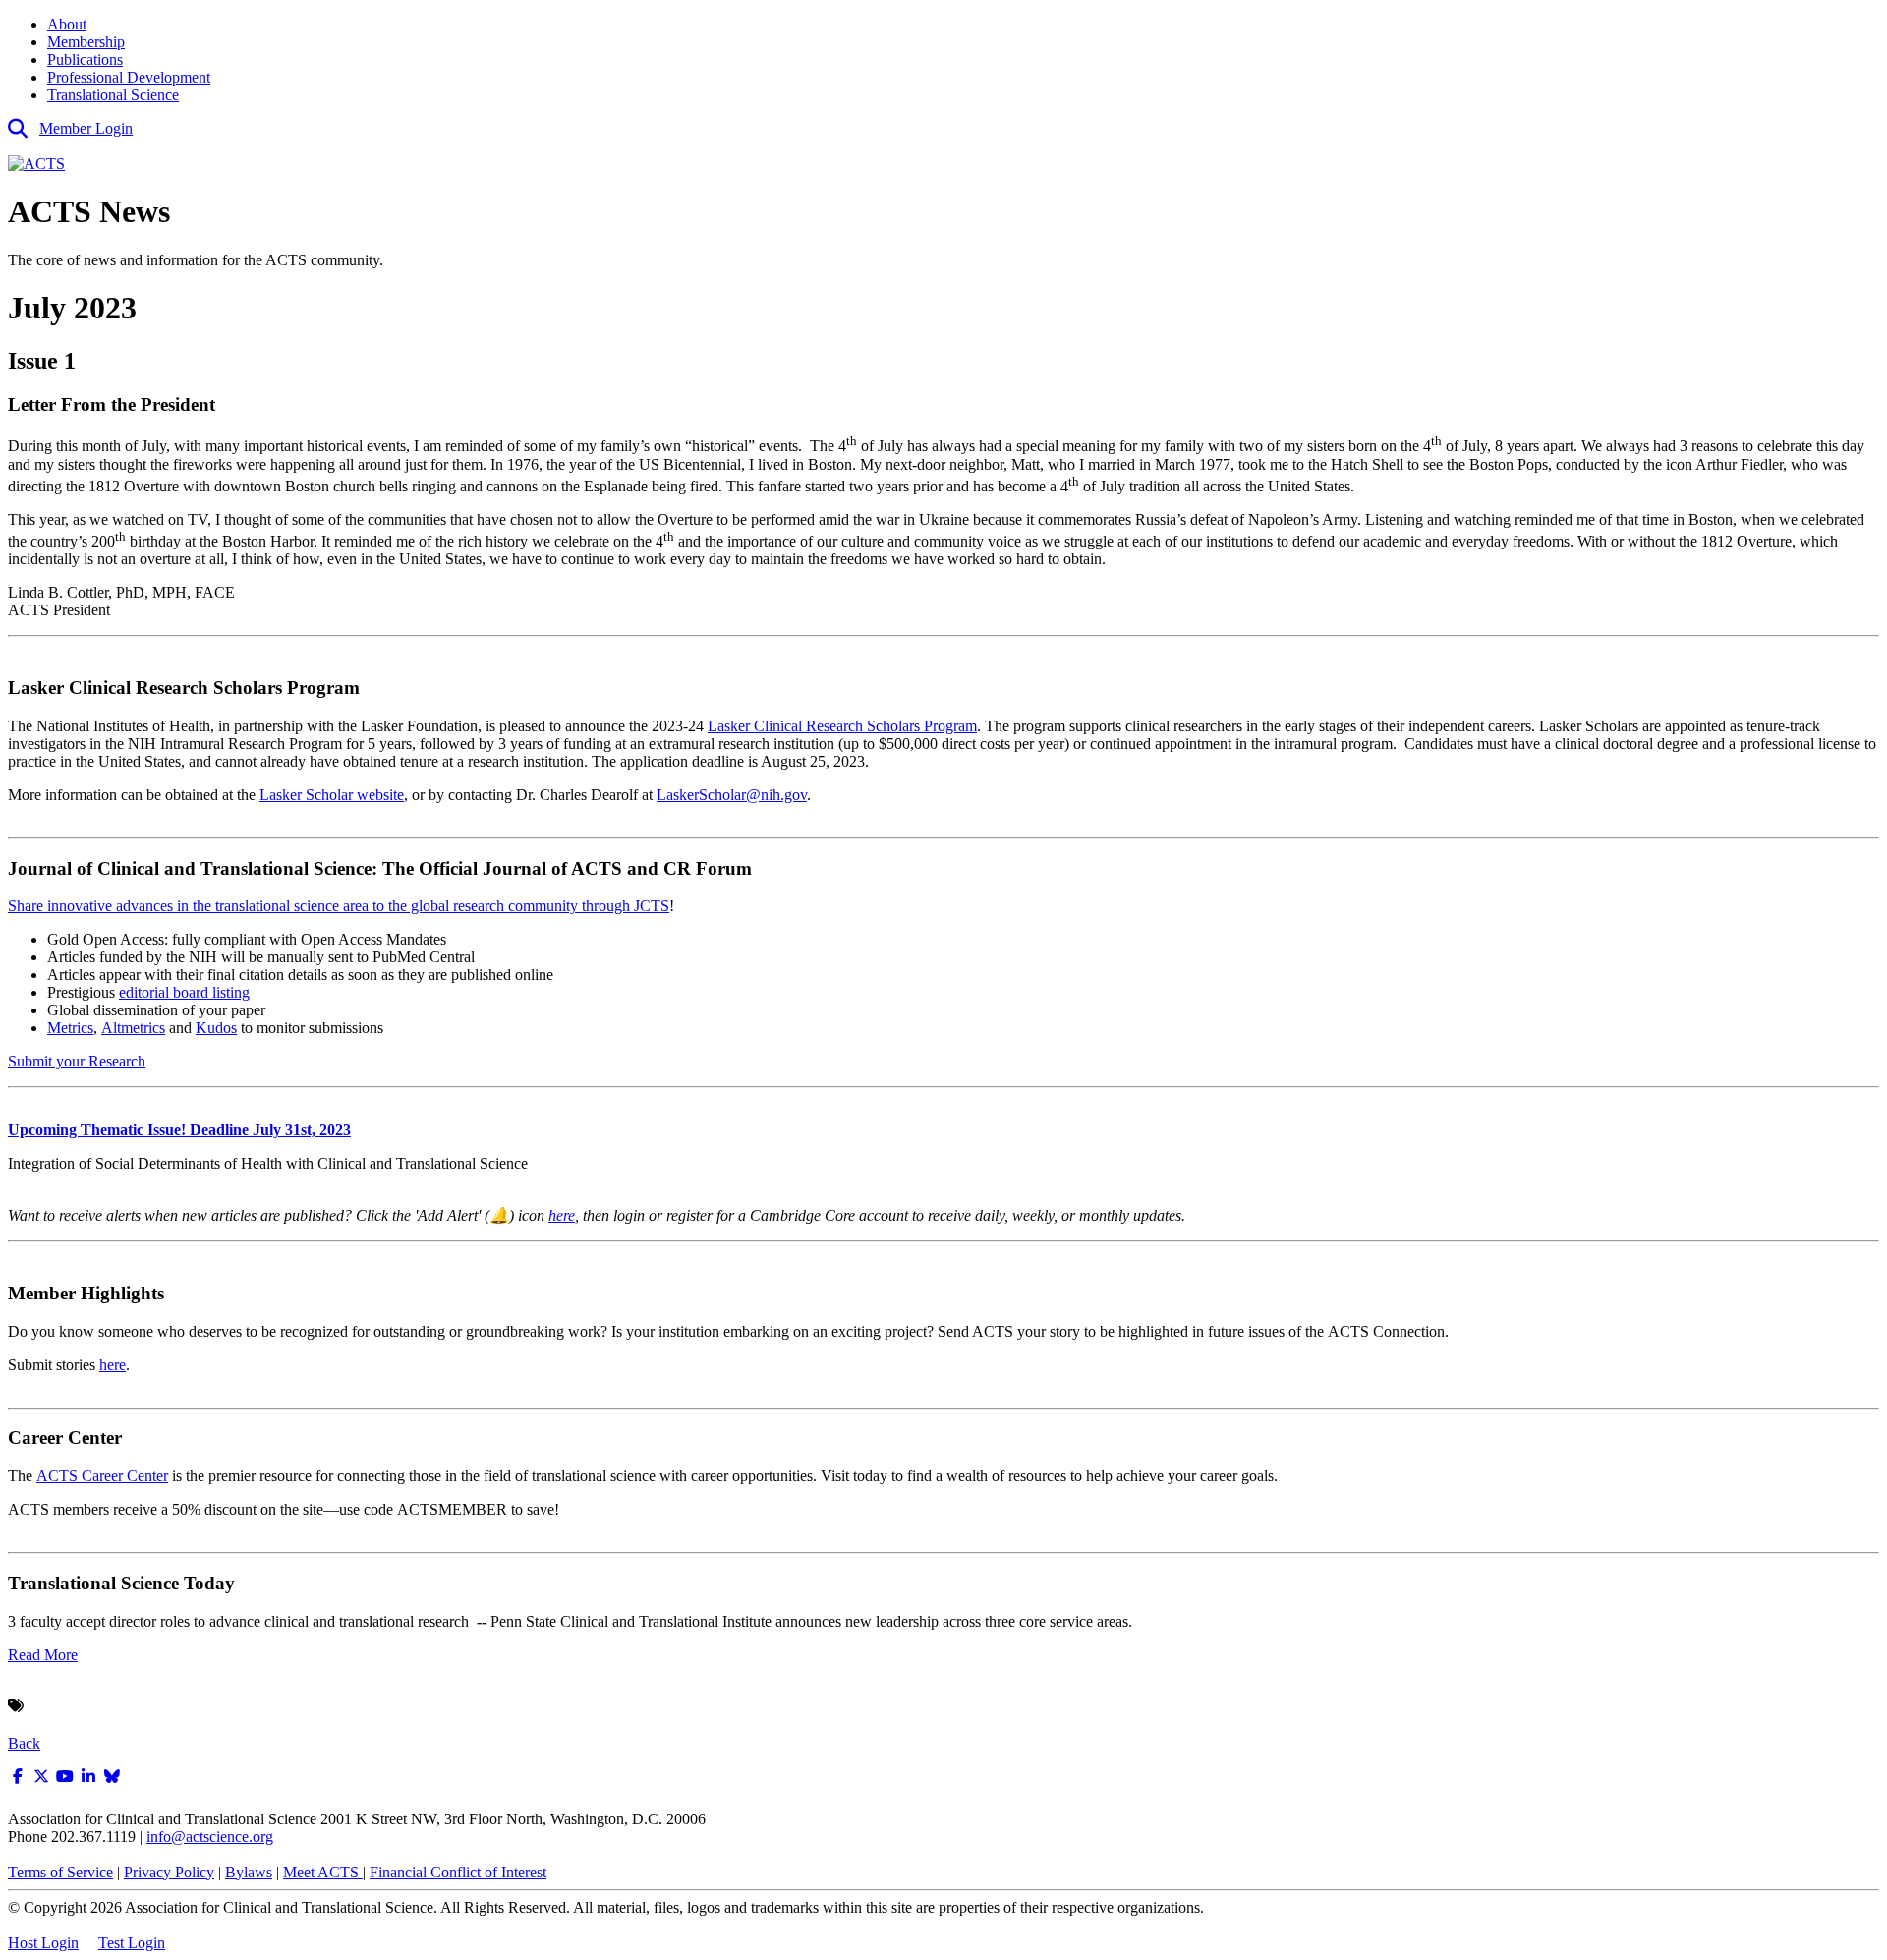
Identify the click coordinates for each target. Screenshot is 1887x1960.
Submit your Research (77, 1061)
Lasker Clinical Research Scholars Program (842, 726)
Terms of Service (60, 1872)
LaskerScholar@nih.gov (732, 795)
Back (24, 1743)
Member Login (86, 128)
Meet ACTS (323, 1872)
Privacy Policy (169, 1872)
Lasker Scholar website (332, 795)
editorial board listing (184, 992)
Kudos (216, 1028)
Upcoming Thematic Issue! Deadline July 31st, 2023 (179, 1130)
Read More (43, 1655)
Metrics (70, 1028)
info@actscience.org (210, 1837)
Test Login (132, 1943)
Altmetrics (133, 1028)
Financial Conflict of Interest (458, 1872)
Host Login (43, 1943)
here (562, 1215)
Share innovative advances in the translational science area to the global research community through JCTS (339, 906)
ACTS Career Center (102, 1476)
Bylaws (249, 1872)
